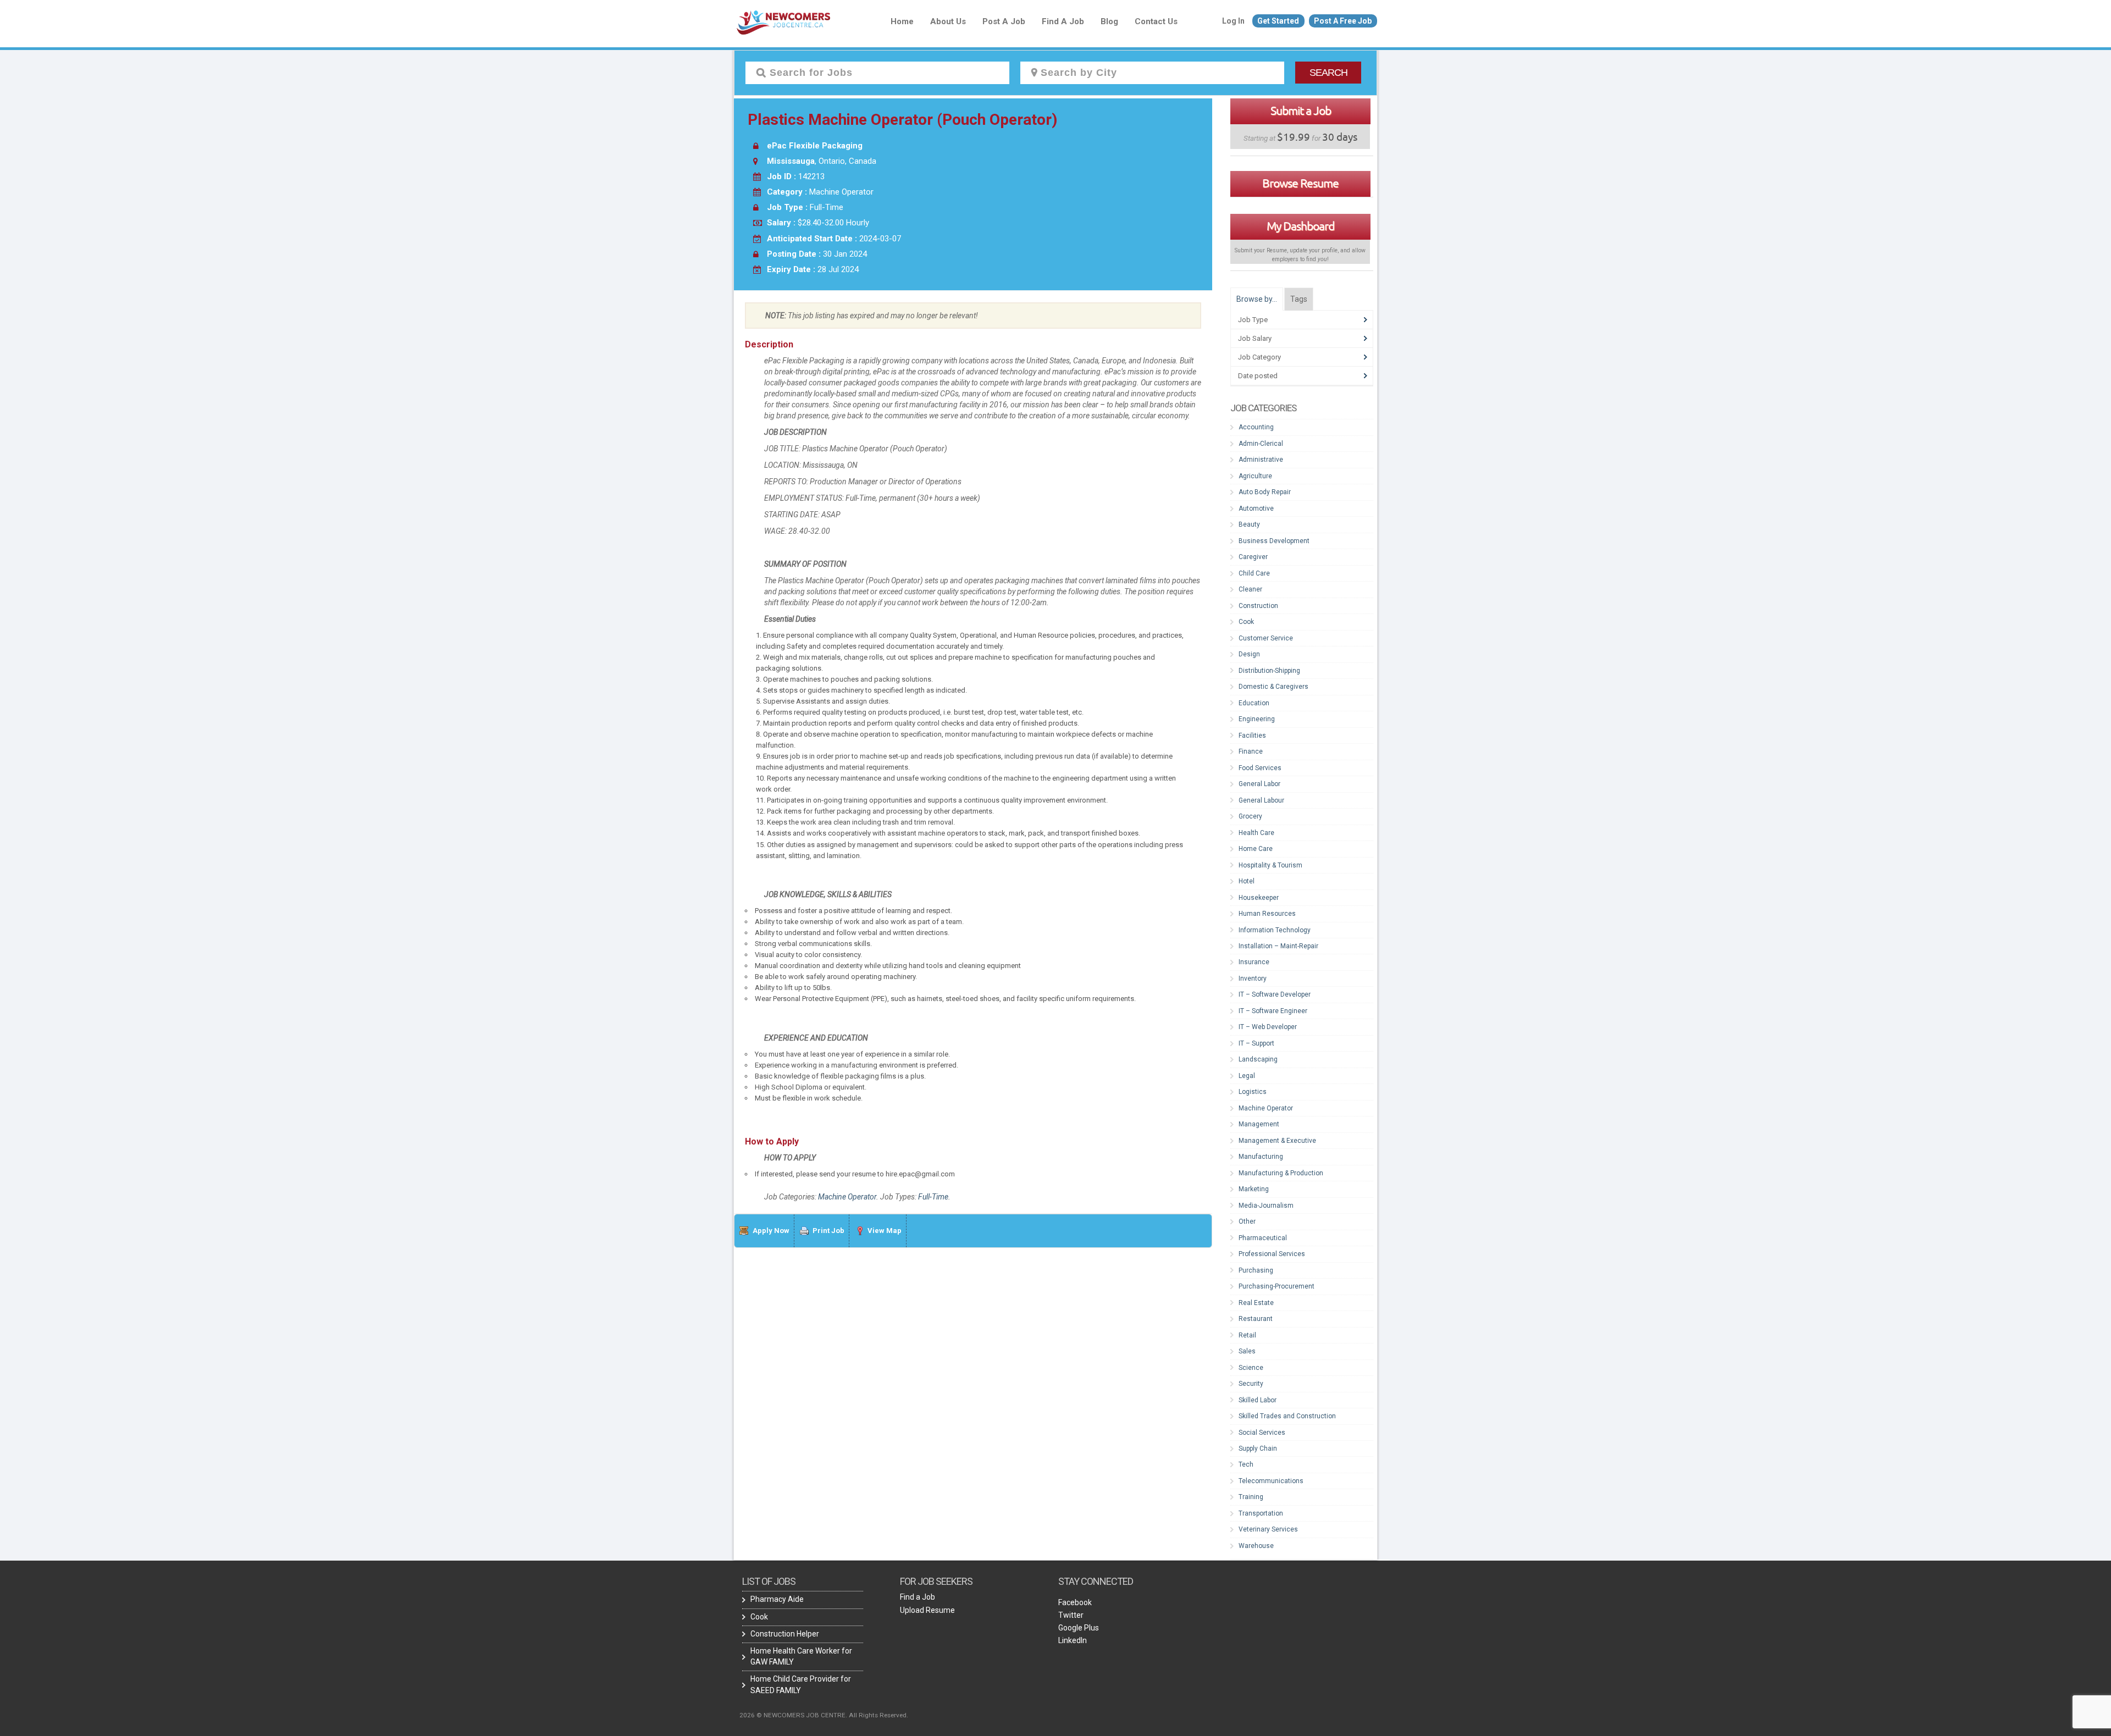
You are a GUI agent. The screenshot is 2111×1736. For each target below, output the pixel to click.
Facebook (1075, 1602)
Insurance (1254, 962)
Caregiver (1253, 557)
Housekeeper (1259, 898)
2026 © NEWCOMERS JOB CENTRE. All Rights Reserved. (824, 1715)
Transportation (1261, 1513)
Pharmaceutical (1263, 1238)
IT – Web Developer (1268, 1027)
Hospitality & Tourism (1270, 865)
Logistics (1253, 1092)
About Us (948, 21)
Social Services (1262, 1433)
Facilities (1252, 736)
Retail (1247, 1335)
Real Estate (1256, 1303)
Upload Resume (927, 1610)
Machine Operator (847, 1197)
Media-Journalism (1266, 1206)
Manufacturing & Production (1281, 1173)
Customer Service (1266, 638)
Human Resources (1267, 914)
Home (902, 21)
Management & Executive (1277, 1141)
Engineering (1257, 719)
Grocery (1250, 816)
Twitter (1071, 1615)
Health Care (1256, 833)
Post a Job (1004, 21)
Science (1251, 1368)
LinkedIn (1073, 1640)
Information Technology (1275, 930)
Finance (1251, 751)
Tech (1246, 1464)
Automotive (1256, 508)
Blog (1109, 21)
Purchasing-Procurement (1276, 1286)
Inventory (1253, 978)
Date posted (1258, 376)
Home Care (1256, 849)
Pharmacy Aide (777, 1599)
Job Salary (1255, 338)
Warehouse (1256, 1546)
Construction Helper (785, 1634)
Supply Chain (1258, 1448)
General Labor (1259, 784)
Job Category (1259, 357)
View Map (885, 1231)
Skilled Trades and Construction (1287, 1416)
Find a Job (1063, 21)
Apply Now (771, 1231)
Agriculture (1255, 476)
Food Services (1260, 768)
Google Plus (1079, 1628)
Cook (1246, 622)
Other (1247, 1221)
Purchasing (1256, 1270)
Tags (1299, 299)
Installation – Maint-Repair (1278, 946)
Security (1251, 1384)
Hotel (1247, 881)
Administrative (1261, 460)
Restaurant (1256, 1319)
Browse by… (1257, 299)
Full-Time (933, 1197)
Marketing (1254, 1189)
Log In (1233, 21)
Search (1328, 73)
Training (1251, 1497)
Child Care (1254, 573)
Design (1249, 654)
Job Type (1253, 320)
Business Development (1274, 541)
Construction (1258, 606)
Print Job (828, 1231)
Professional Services (1272, 1254)
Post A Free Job (1343, 21)
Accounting (1256, 427)
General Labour (1261, 800)
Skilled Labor (1258, 1400)
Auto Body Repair (1265, 492)
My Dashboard (1300, 226)
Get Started (1278, 21)
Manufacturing (1261, 1157)
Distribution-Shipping (1269, 671)
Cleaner (1250, 589)
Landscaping (1258, 1059)
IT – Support (1256, 1043)
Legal (1247, 1076)
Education (1254, 703)
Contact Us (1156, 21)
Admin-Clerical (1261, 444)
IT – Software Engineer (1273, 1011)
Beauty (1249, 524)
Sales (1247, 1351)
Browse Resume (1300, 183)
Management (1259, 1124)
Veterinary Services (1268, 1529)
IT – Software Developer (1275, 994)
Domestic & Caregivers (1273, 687)
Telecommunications (1271, 1481)
